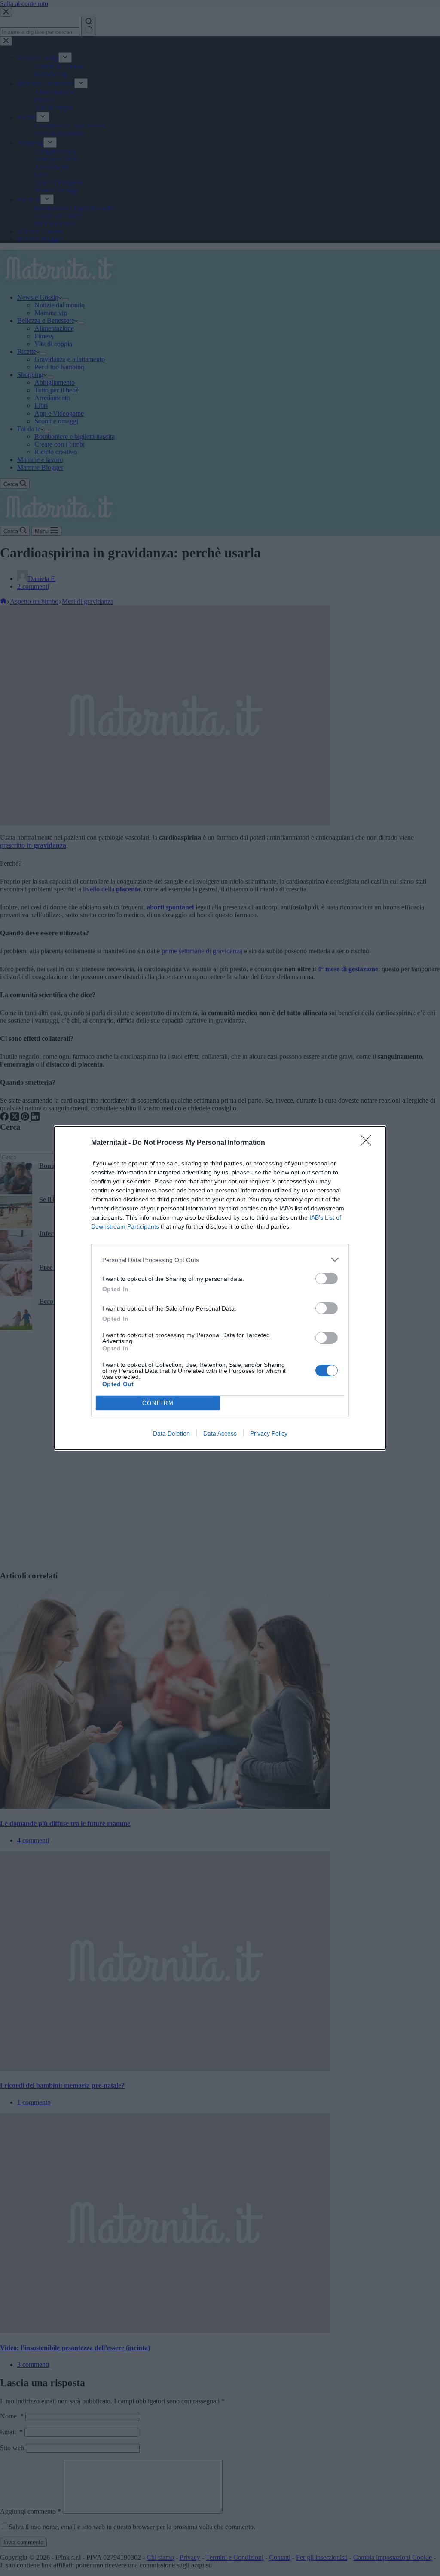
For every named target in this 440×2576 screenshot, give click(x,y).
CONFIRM (158, 1403)
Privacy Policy (269, 1433)
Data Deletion (171, 1433)
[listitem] (220, 1260)
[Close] (369, 1143)
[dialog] (220, 1288)
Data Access (220, 1433)
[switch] (327, 1279)
